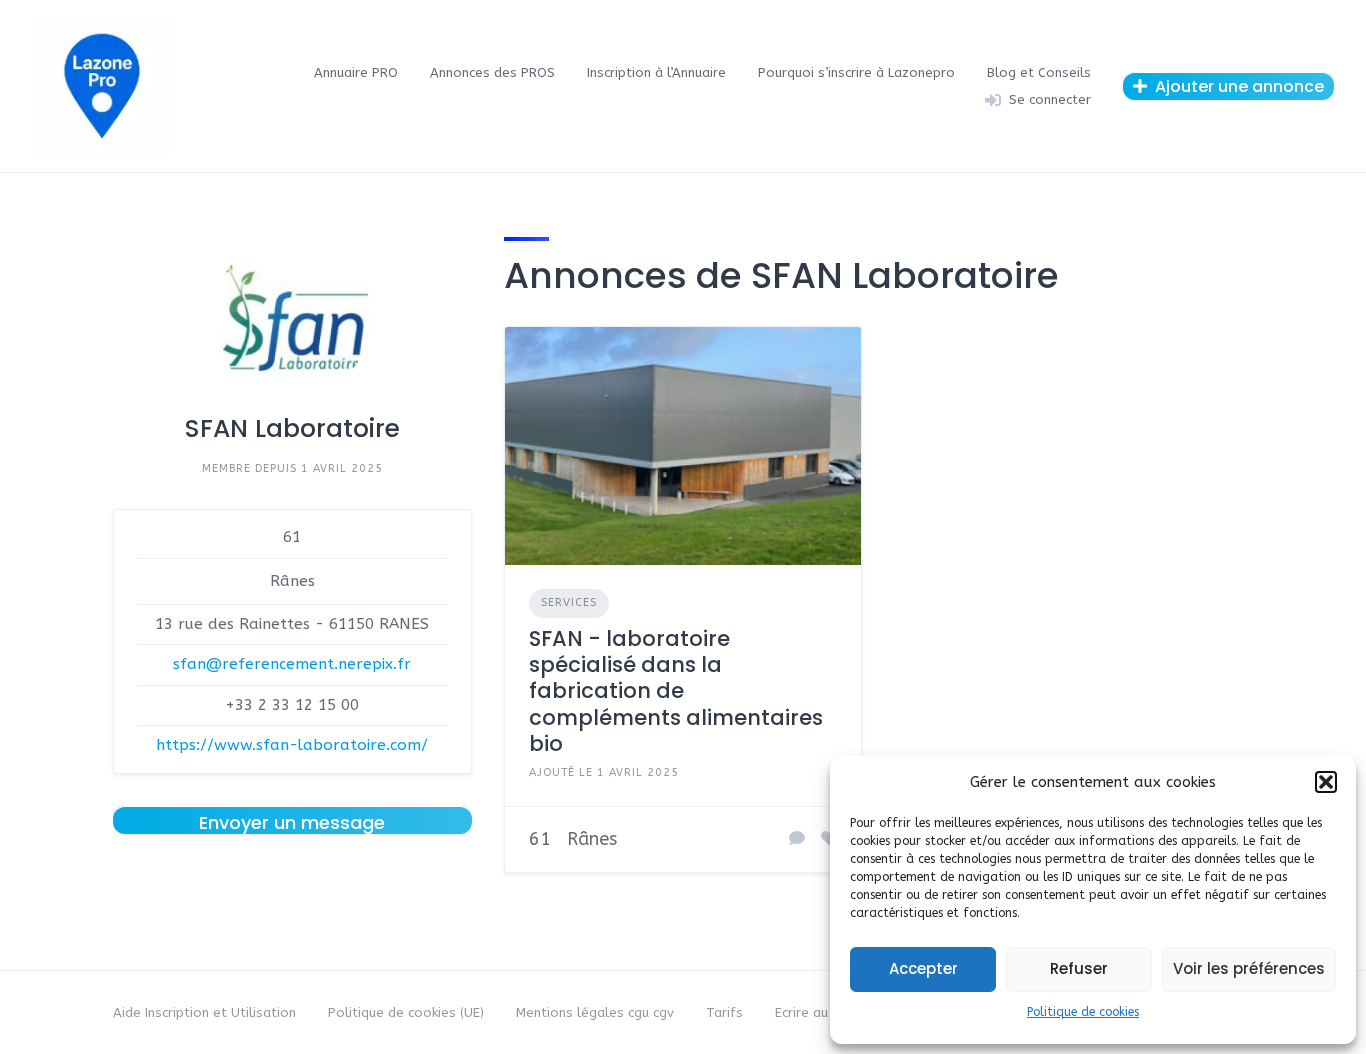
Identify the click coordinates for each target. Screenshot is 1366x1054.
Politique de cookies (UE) (406, 1012)
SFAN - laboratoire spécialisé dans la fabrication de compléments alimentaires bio (676, 691)
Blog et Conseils (1039, 72)
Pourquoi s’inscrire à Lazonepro (856, 72)
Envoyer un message (292, 822)
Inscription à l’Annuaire (656, 72)
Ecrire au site (815, 1012)
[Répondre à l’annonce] (797, 840)
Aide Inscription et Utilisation (204, 1012)
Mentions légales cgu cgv (595, 1012)
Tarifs (724, 1012)
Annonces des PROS (492, 72)
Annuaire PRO (356, 72)
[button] (1326, 782)
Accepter (923, 968)
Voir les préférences (1249, 968)
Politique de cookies (1083, 1012)
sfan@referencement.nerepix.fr (292, 664)
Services (569, 602)
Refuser (1079, 968)
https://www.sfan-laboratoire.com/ (292, 745)
